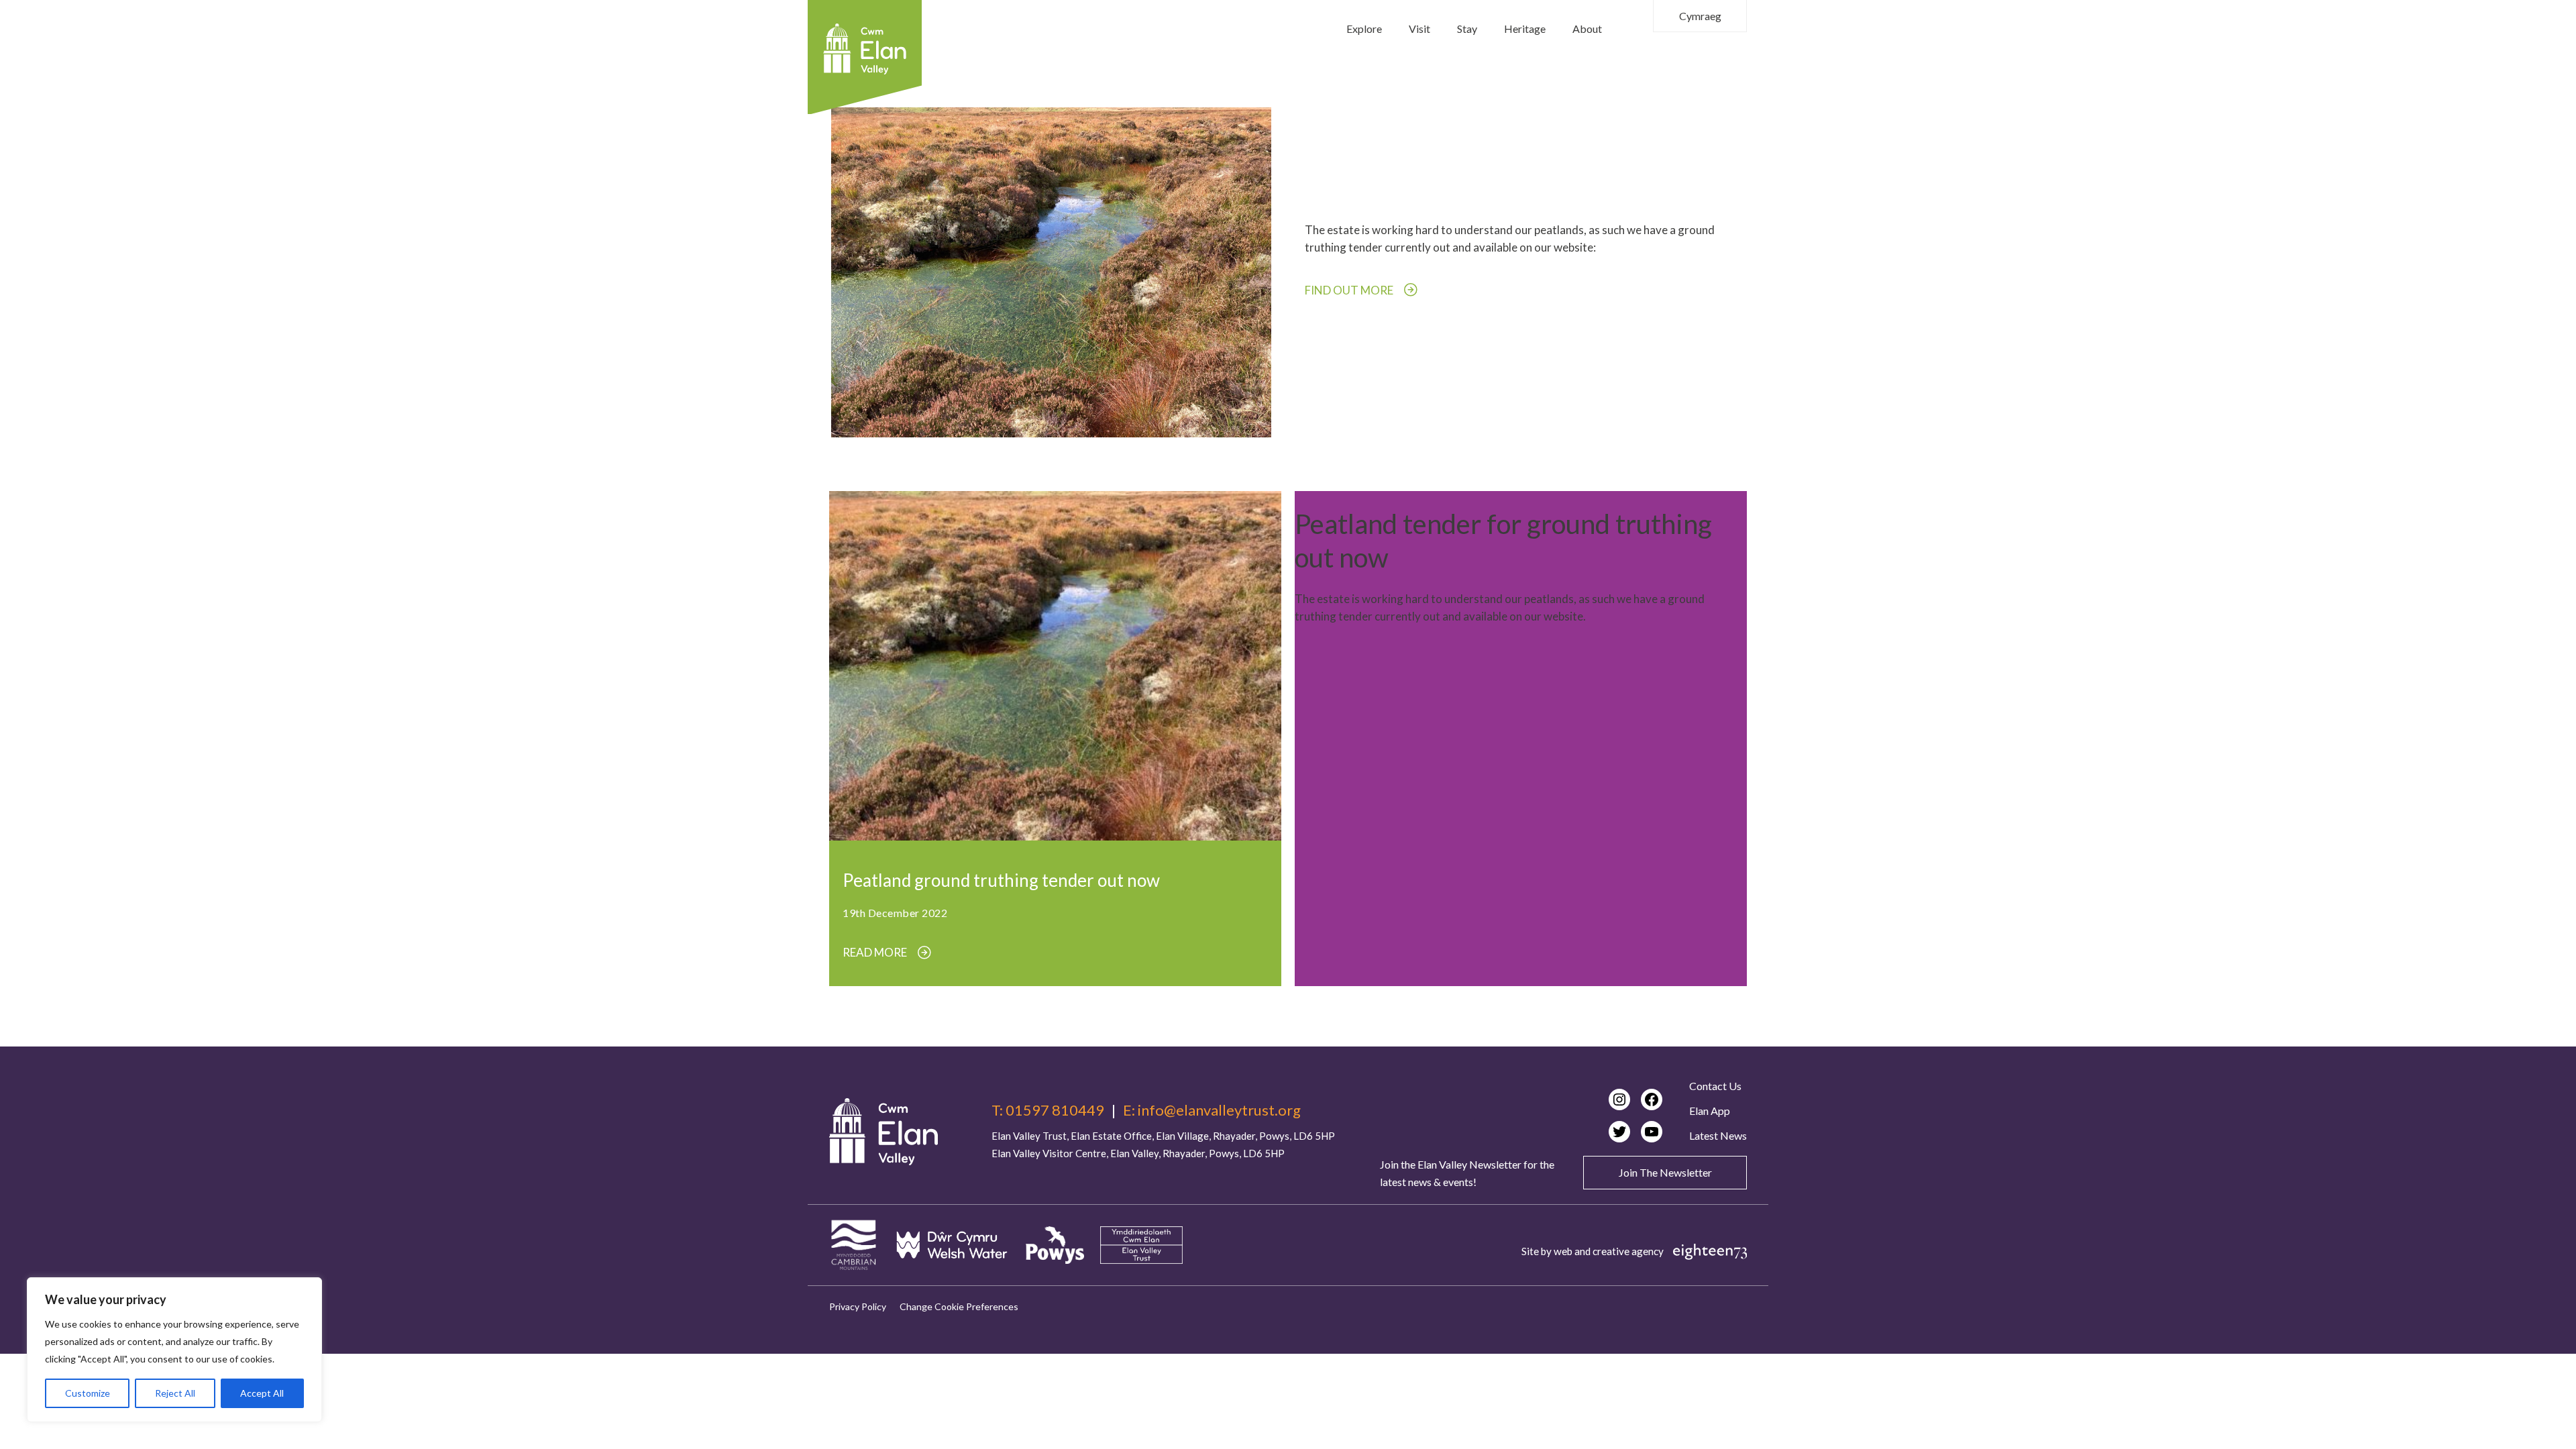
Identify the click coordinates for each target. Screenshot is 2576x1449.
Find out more (1349, 290)
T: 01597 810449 (1048, 1110)
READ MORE (875, 953)
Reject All (175, 1393)
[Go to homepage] (883, 1132)
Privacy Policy (858, 1306)
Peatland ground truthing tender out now (1001, 880)
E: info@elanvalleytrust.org (1212, 1110)
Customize (88, 1393)
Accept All (262, 1393)
